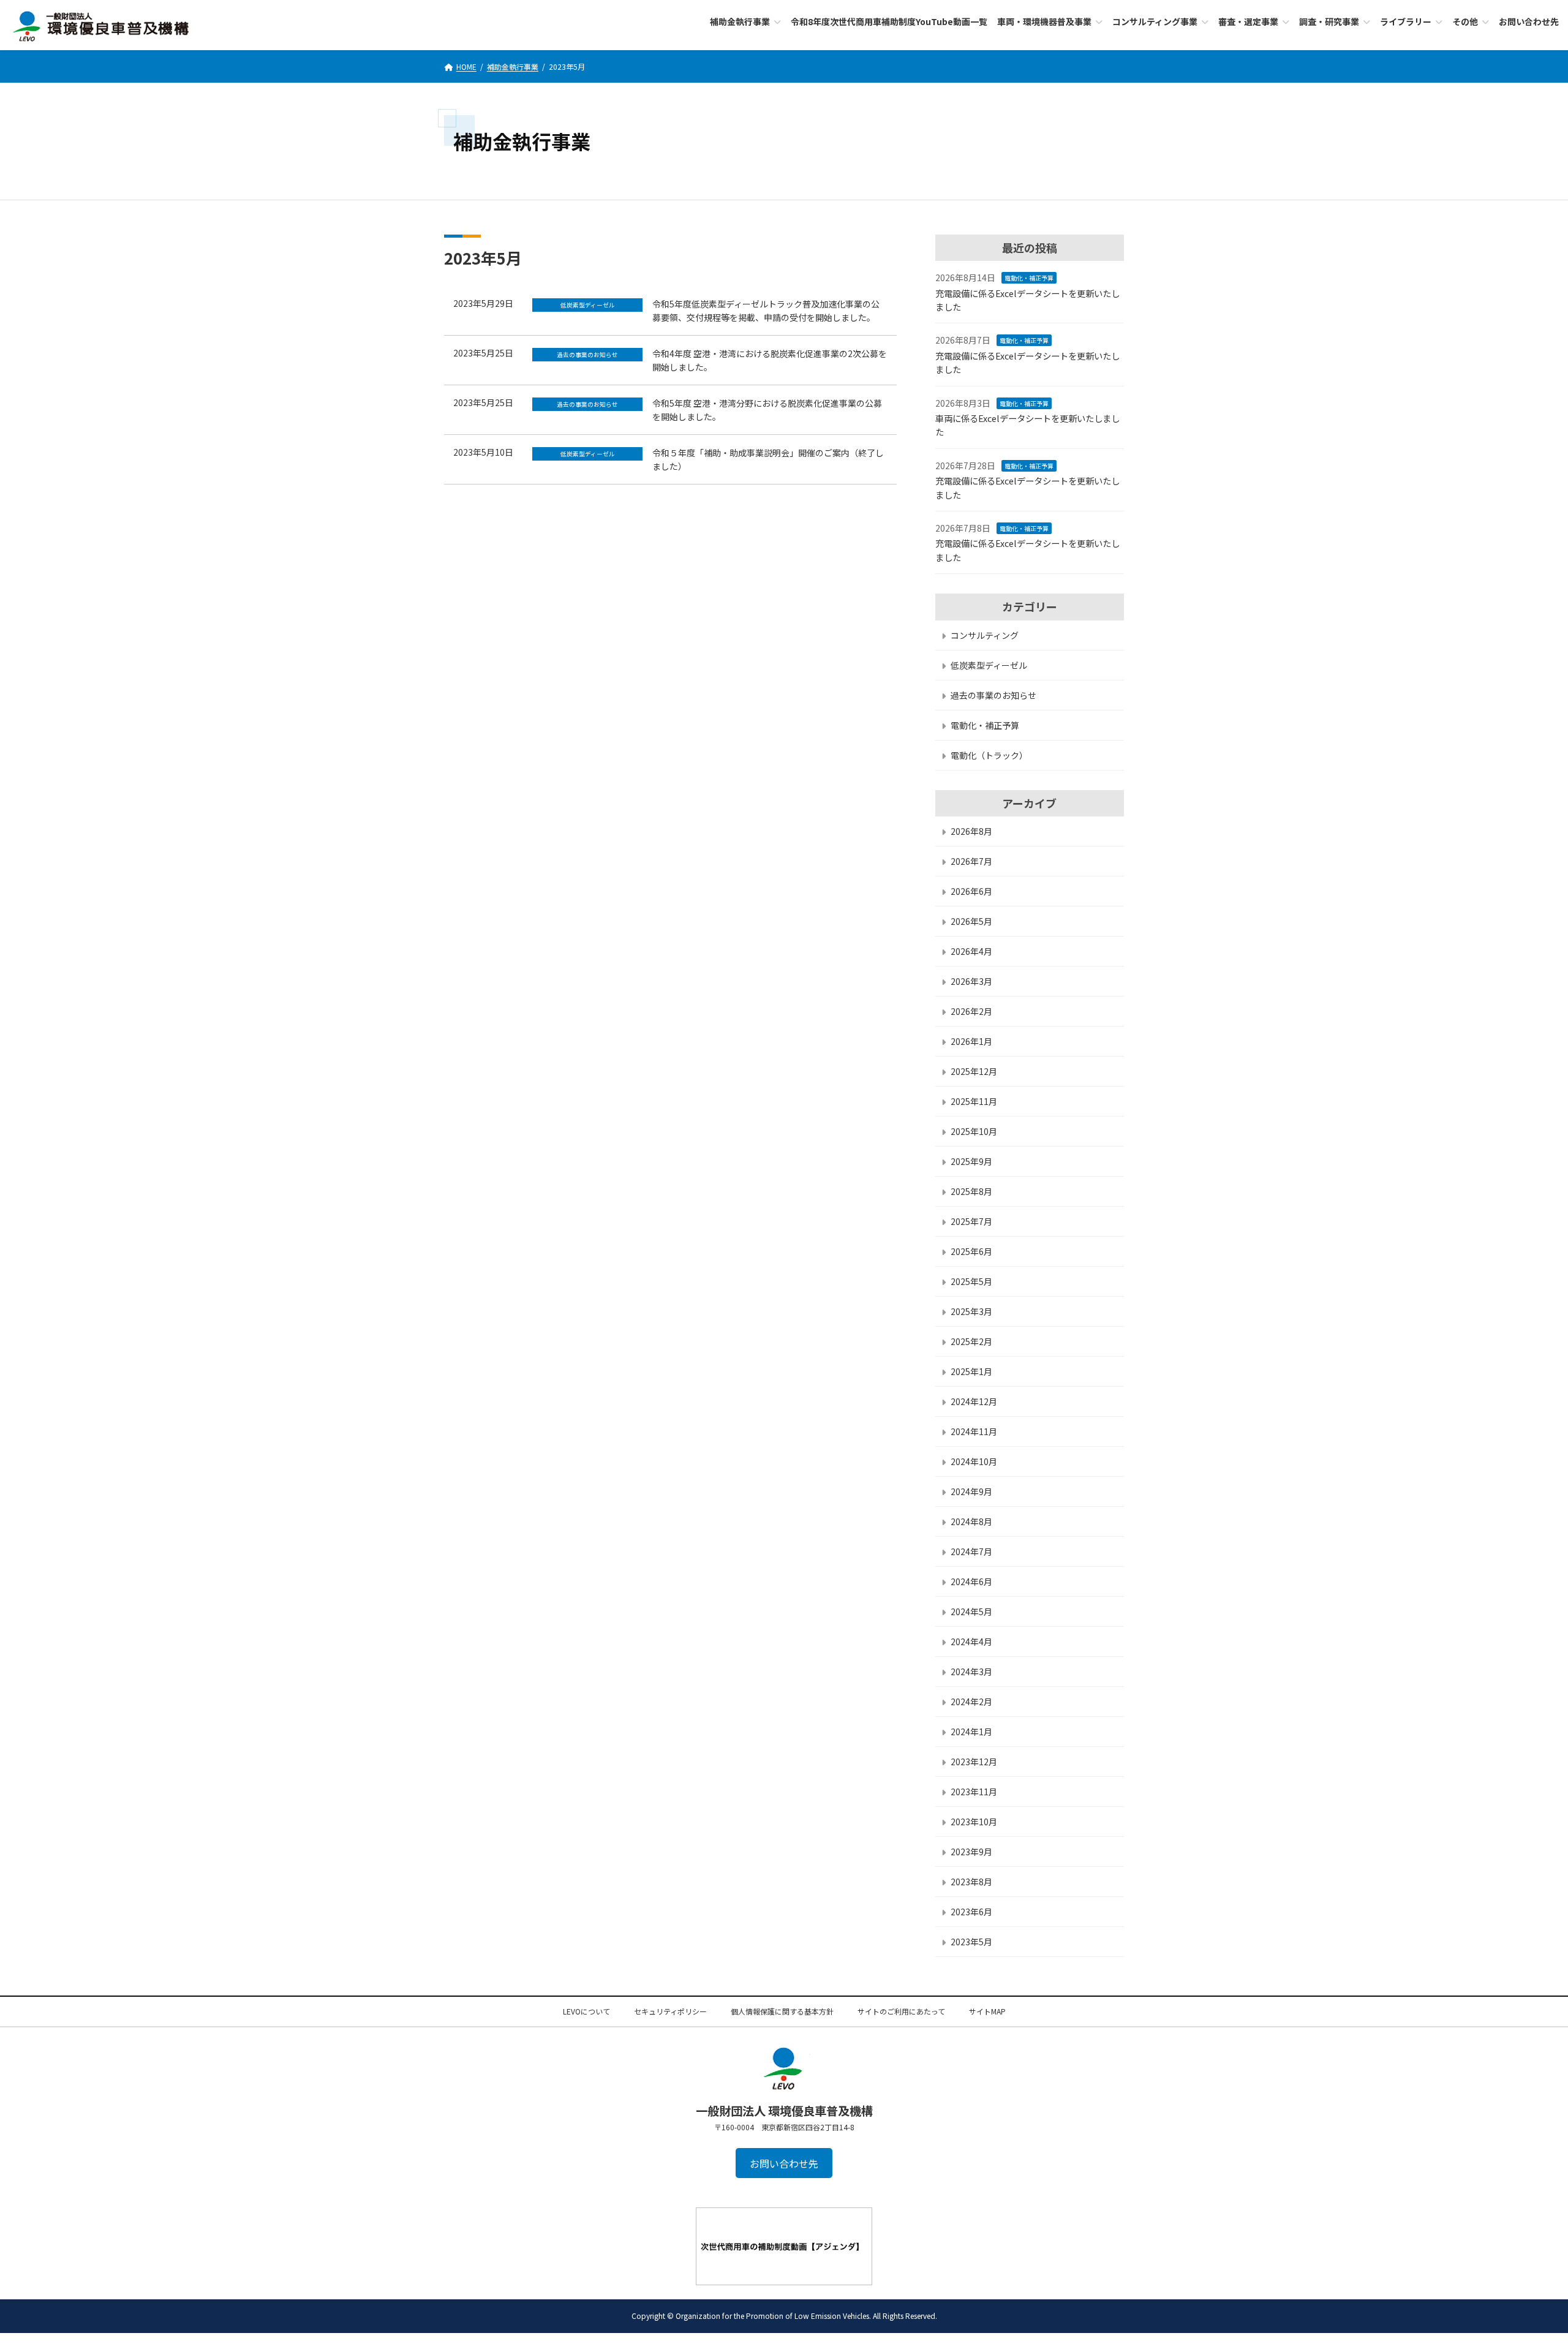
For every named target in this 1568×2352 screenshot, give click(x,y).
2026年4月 (971, 951)
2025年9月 (971, 1161)
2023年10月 (974, 1821)
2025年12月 (974, 1071)
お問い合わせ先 (784, 2163)
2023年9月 (971, 1851)
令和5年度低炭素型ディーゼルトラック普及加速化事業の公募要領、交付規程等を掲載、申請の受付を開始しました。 (766, 311)
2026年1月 (971, 1041)
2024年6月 (971, 1581)
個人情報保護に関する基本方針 (782, 2011)
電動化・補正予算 (1029, 278)
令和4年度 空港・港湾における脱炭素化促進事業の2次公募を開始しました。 (770, 360)
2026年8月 (971, 831)
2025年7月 (971, 1221)
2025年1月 (971, 1371)
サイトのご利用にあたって (901, 2011)
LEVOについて (586, 2011)
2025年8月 (971, 1191)
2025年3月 (971, 1311)
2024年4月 (971, 1641)
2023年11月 (974, 1791)
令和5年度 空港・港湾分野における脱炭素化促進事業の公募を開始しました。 (767, 410)
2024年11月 (974, 1431)
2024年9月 (971, 1491)
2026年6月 (971, 891)
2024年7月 (971, 1551)
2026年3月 (971, 981)
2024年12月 (974, 1401)
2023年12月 (974, 1761)
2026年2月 (971, 1011)
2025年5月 (971, 1281)
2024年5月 (971, 1611)
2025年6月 (971, 1251)
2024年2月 (971, 1701)
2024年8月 (971, 1521)
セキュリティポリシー (670, 2011)
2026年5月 (971, 921)
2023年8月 (971, 1881)
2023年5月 (971, 1941)
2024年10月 (974, 1461)
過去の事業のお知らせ (993, 695)
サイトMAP (987, 2011)
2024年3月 (971, 1671)
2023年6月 (971, 1911)
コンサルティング (985, 635)
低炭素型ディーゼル (989, 665)
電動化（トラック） (989, 755)
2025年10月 (974, 1131)
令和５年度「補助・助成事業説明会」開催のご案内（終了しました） (768, 459)
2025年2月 (971, 1341)
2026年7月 (971, 861)
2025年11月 (974, 1101)
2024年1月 (971, 1731)
